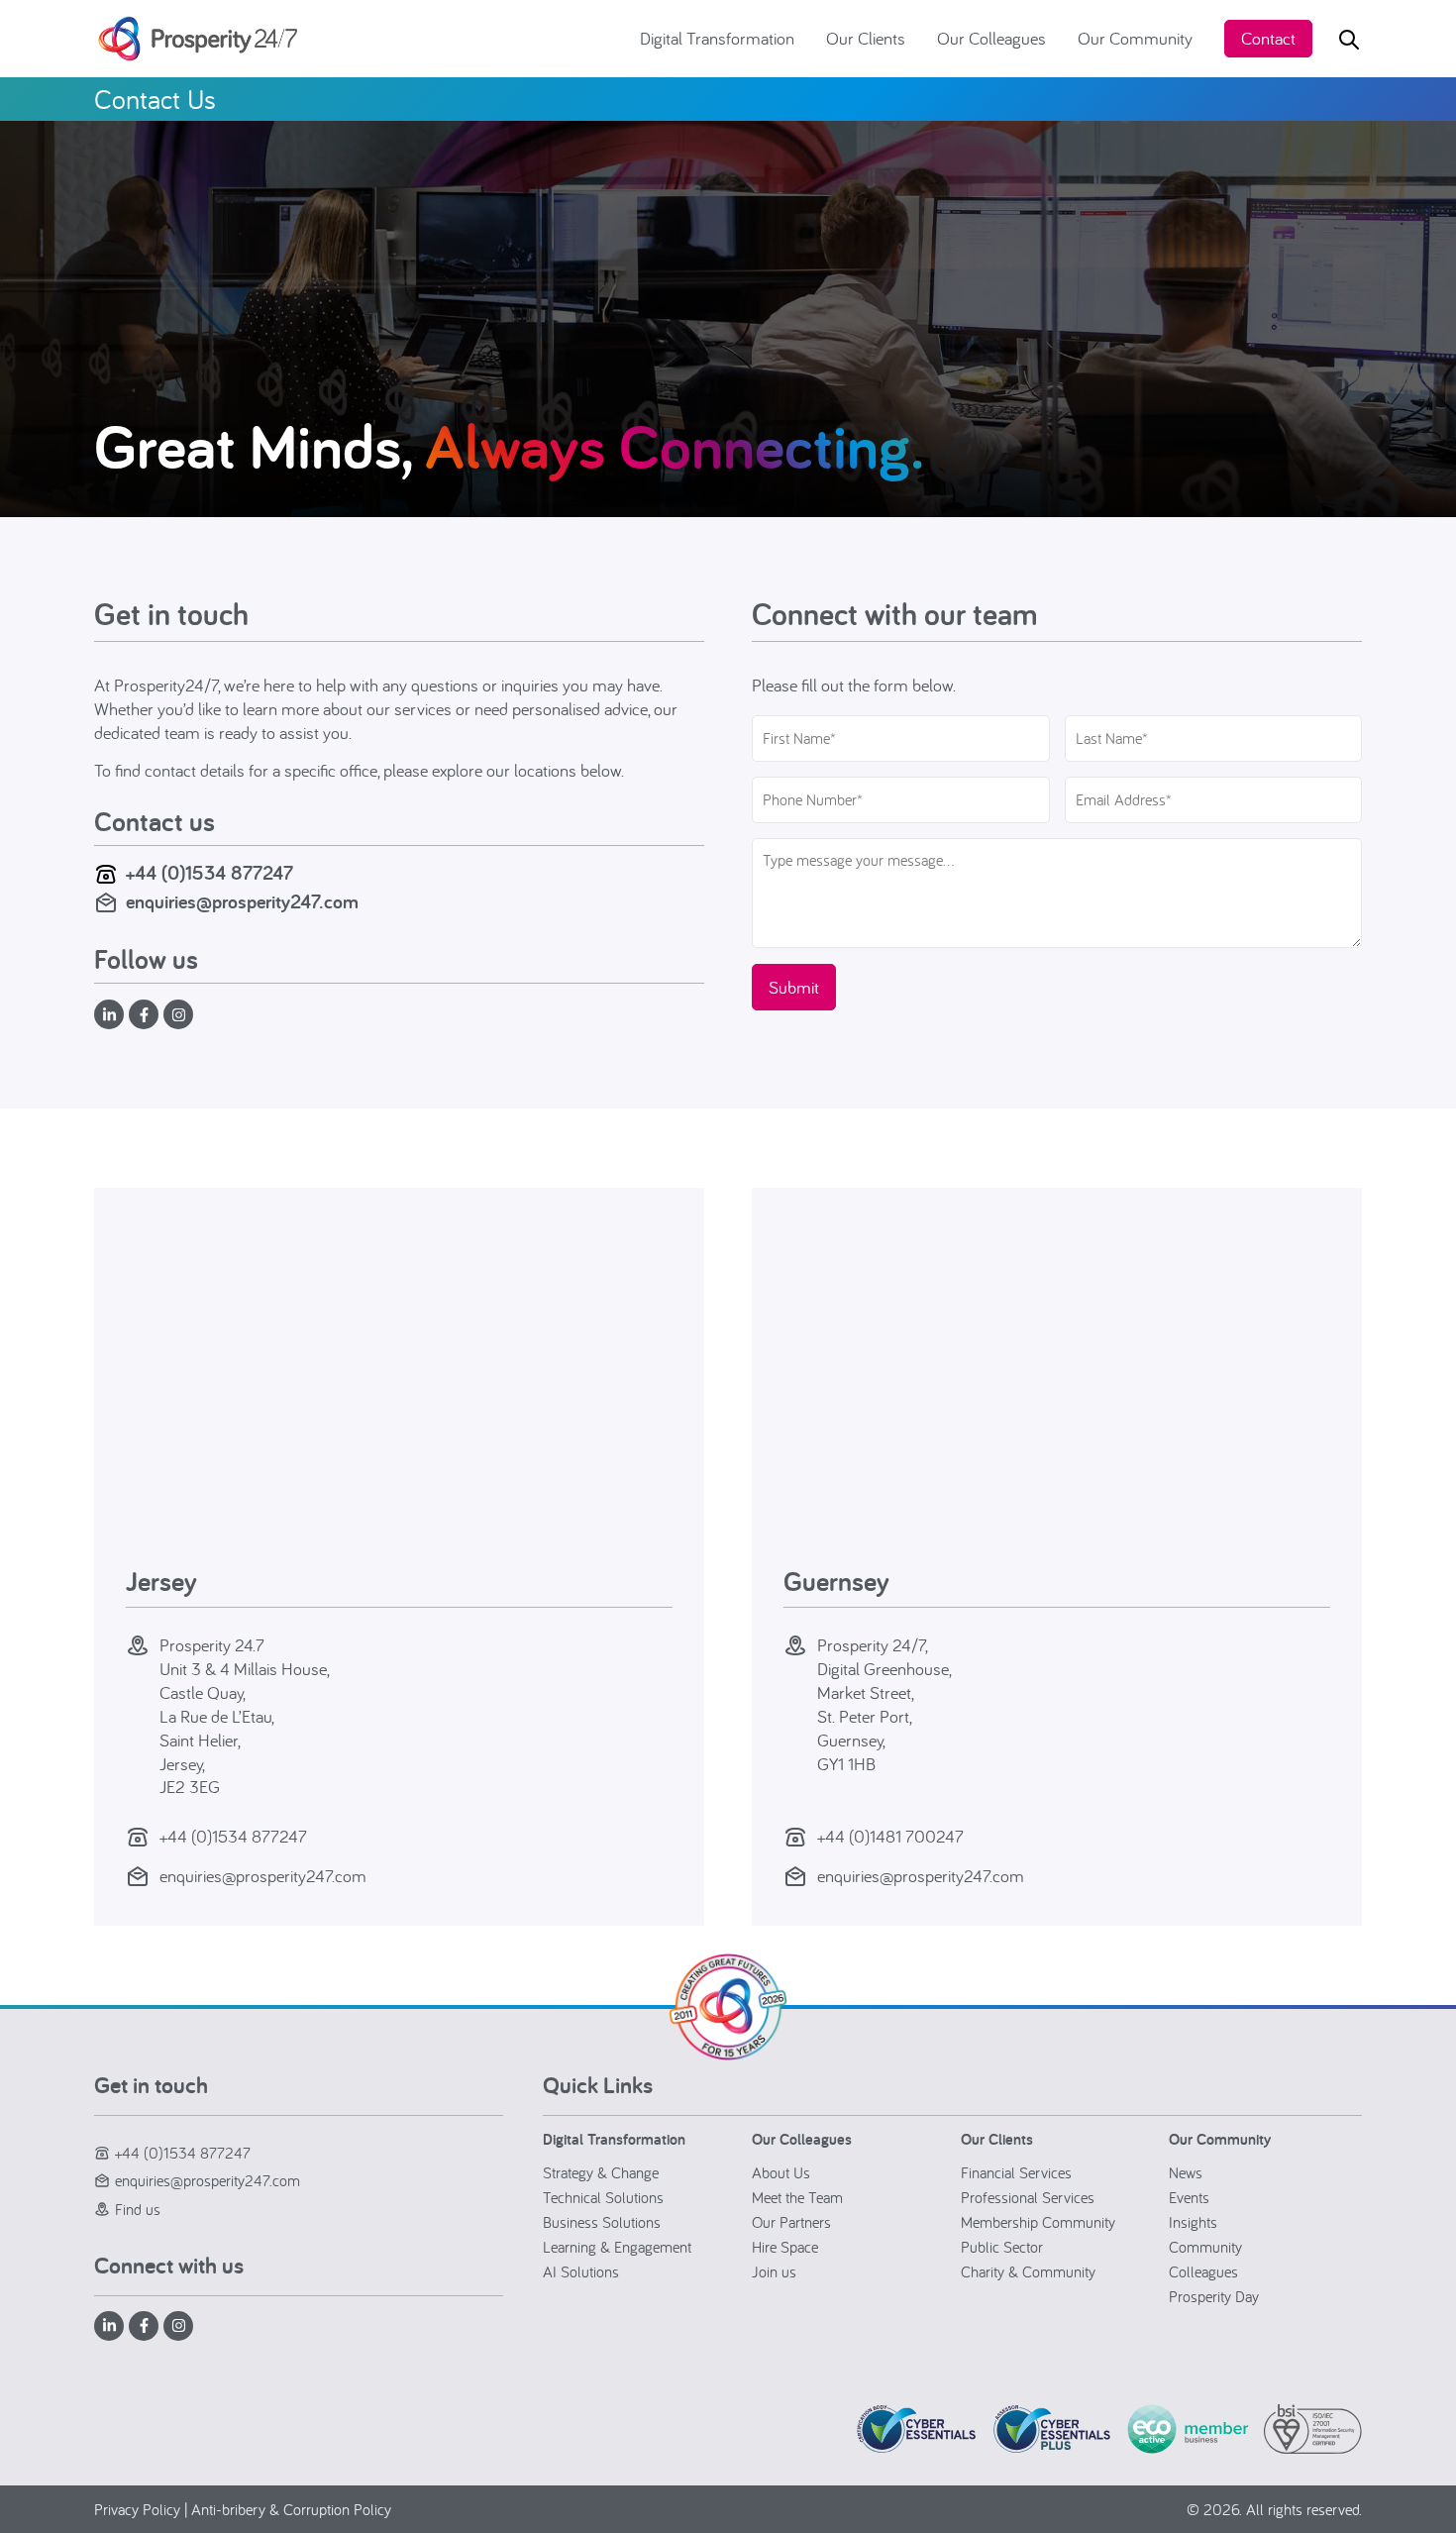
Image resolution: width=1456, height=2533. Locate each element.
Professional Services (1028, 2197)
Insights (1193, 2222)
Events (1189, 2197)
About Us (781, 2172)
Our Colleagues (991, 38)
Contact (1268, 38)
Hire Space (785, 2247)
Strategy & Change (601, 2172)
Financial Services (1016, 2172)
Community (1205, 2247)
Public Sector (1002, 2247)
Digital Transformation (717, 38)
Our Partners (791, 2222)
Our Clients (866, 38)
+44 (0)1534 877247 (209, 873)
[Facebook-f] (144, 1014)
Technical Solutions (603, 2197)
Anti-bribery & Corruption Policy (291, 2509)
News (1186, 2172)
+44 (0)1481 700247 (890, 1836)
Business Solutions (602, 2222)
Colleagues (1203, 2271)
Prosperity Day (1214, 2296)
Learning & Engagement (617, 2247)
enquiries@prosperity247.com (242, 901)
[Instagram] (178, 1014)
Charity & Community (1028, 2271)
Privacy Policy (137, 2509)
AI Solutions (581, 2271)
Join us (774, 2271)
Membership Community (1038, 2222)
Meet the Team (797, 2197)
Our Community (1135, 38)
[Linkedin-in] (109, 1014)
